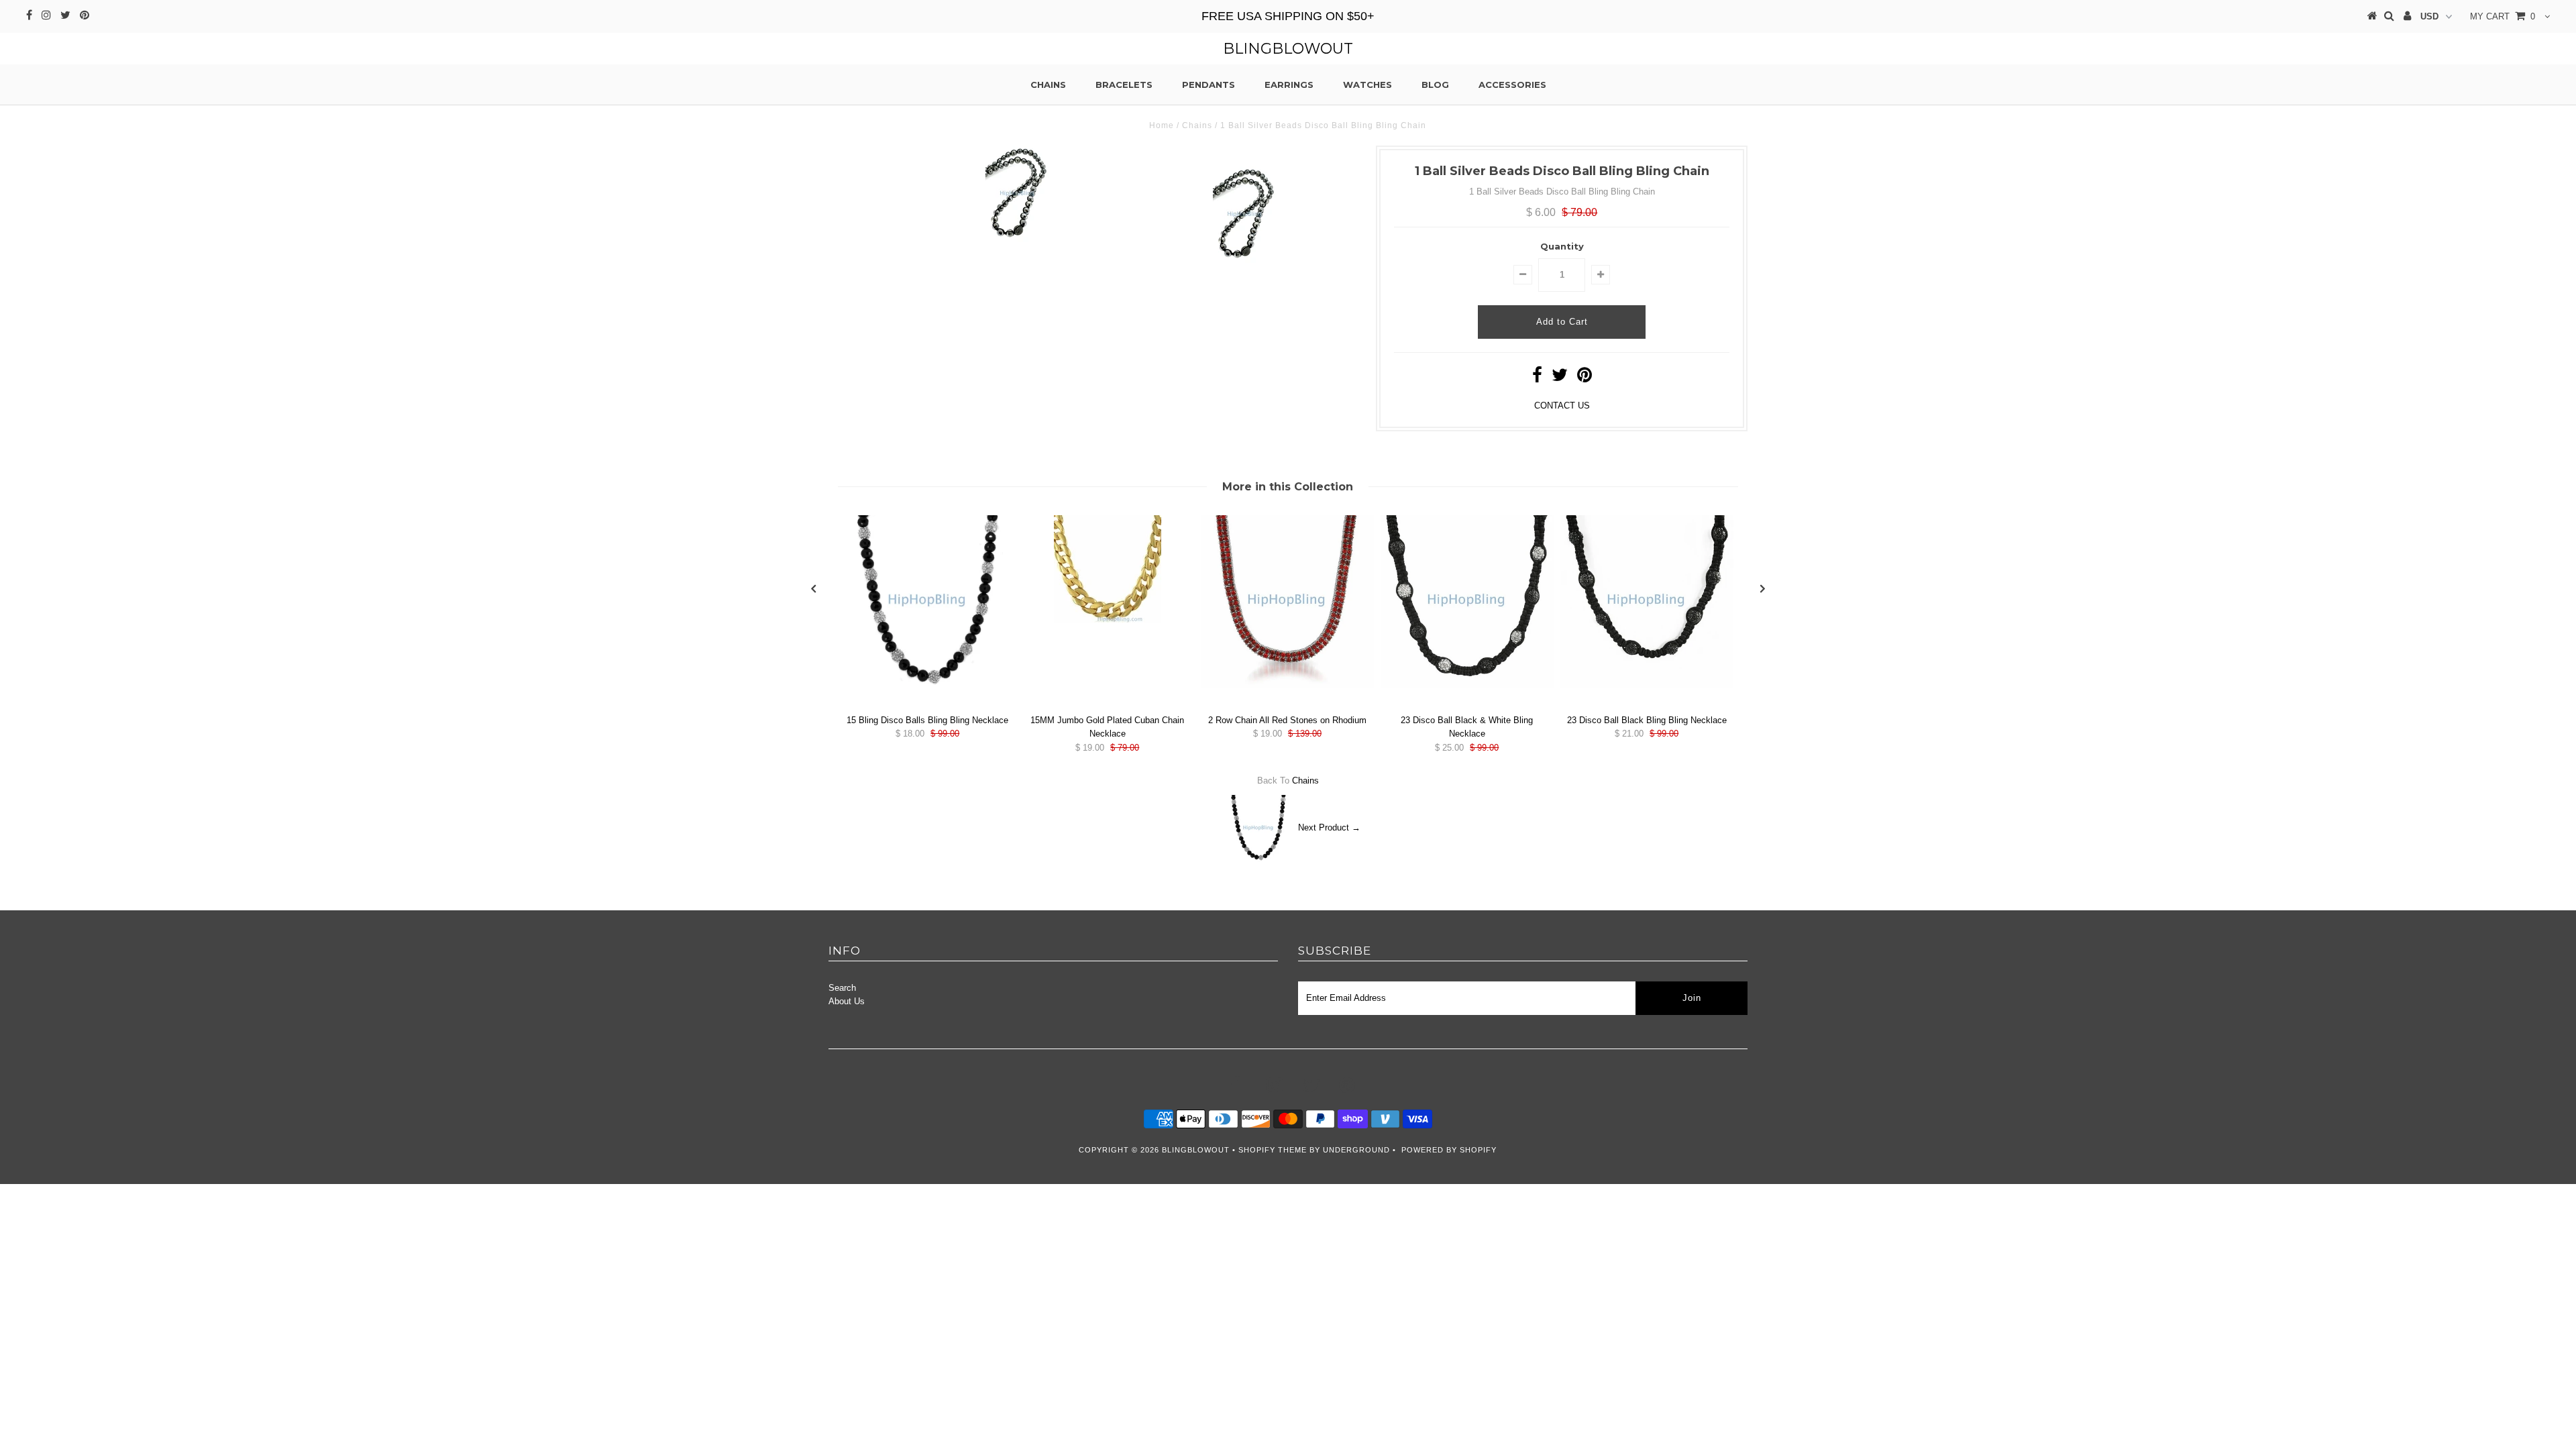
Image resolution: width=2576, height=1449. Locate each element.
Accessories (1512, 85)
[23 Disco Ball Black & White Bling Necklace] (1467, 685)
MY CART (2503, 16)
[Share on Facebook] (1537, 378)
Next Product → (1329, 827)
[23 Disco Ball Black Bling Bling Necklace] (1647, 685)
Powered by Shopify (1449, 1150)
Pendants (1209, 85)
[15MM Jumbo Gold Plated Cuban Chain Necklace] (1108, 620)
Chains (1048, 85)
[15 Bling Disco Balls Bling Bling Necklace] (928, 685)
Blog (1435, 85)
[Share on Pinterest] (1585, 378)
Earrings (1289, 85)
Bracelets (1124, 85)
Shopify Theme (1273, 1150)
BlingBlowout (1288, 49)
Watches (1367, 85)
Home (1162, 125)
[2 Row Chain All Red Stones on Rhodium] (1287, 685)
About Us (847, 1001)
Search (842, 988)
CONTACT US (1562, 406)
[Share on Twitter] (1560, 378)
